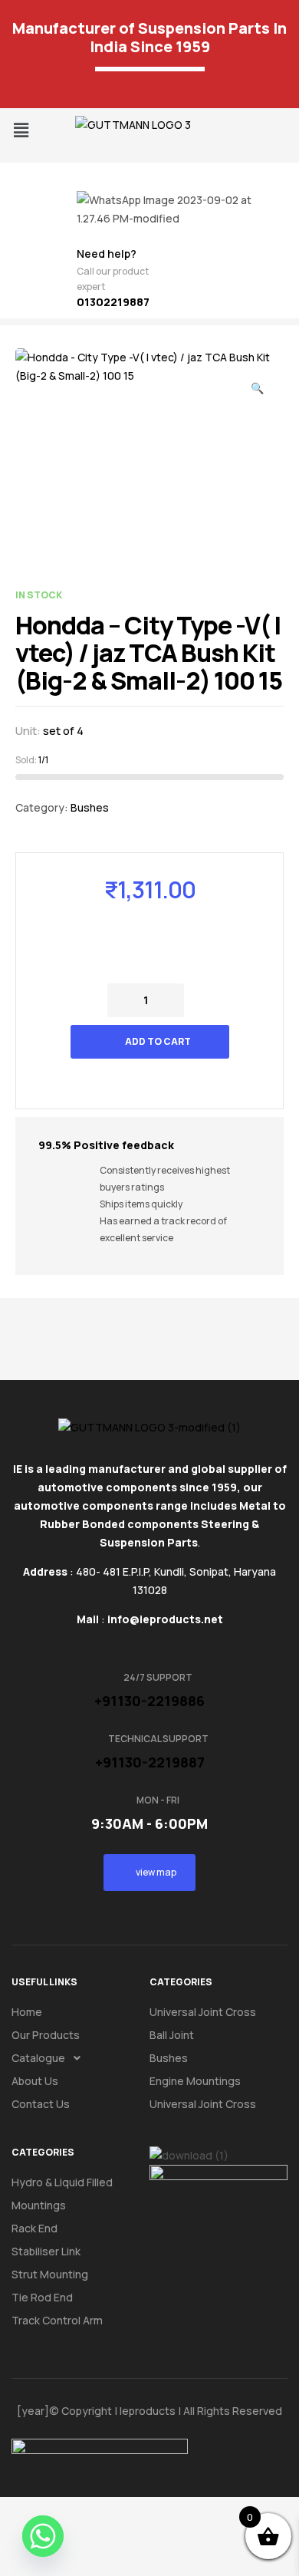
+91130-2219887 (150, 1762)
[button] (21, 130)
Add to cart (158, 1041)
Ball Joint (172, 2035)
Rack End (34, 2228)
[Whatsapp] (43, 2536)
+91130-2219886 (149, 1701)
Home (27, 2012)
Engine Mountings (195, 2081)
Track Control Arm (57, 2320)
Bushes (90, 807)
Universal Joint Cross (203, 2012)
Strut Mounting (50, 2274)
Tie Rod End (42, 2297)
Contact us (41, 2104)
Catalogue (38, 2058)
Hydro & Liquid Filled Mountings (62, 2194)
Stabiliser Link (46, 2251)
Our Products (46, 2035)
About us (35, 2081)
